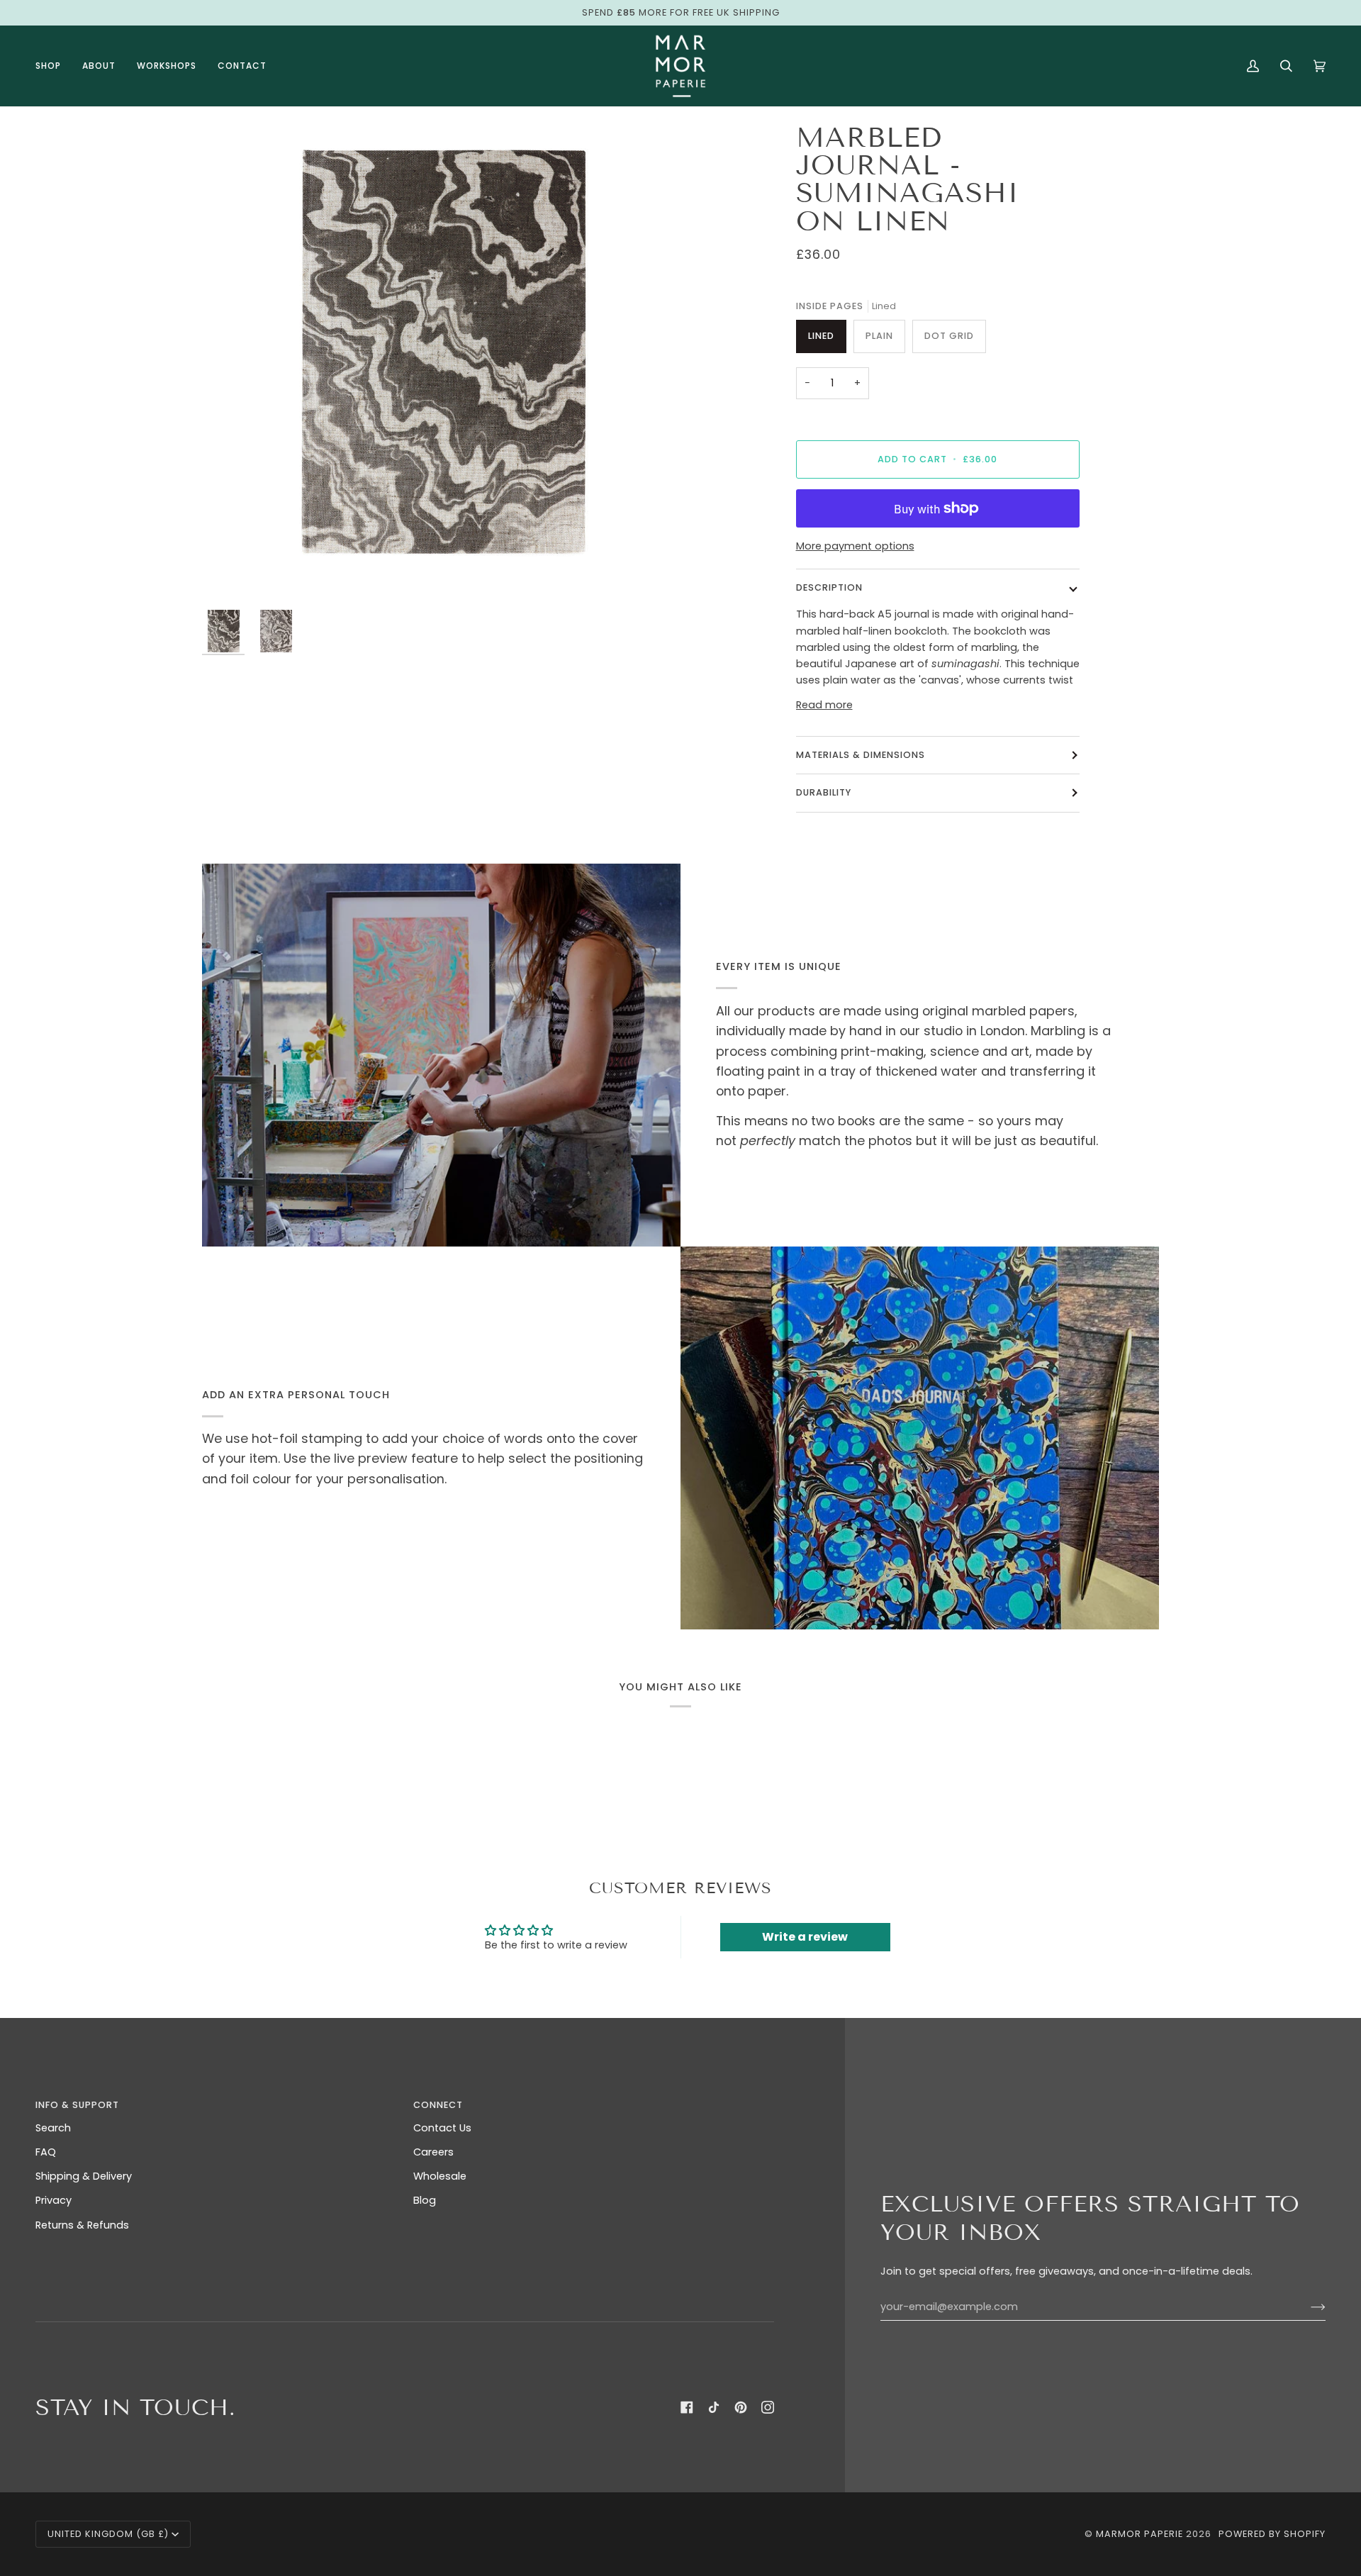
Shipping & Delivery (84, 2176)
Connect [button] (438, 2105)
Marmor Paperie (1139, 2534)
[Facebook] (687, 2407)
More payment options (855, 546)
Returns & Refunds (82, 2225)
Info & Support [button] (77, 2105)
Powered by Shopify (1272, 2534)
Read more (824, 705)
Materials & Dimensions (861, 755)
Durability (824, 792)
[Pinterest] (741, 2407)
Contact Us (442, 2128)
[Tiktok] (714, 2407)
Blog (425, 2200)
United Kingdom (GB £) (108, 2534)
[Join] (1307, 2307)
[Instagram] (768, 2407)
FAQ (46, 2152)
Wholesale (440, 2176)
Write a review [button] (805, 1937)
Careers (433, 2152)
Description (829, 587)
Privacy (54, 2200)
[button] (54, 66)
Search (53, 2128)
